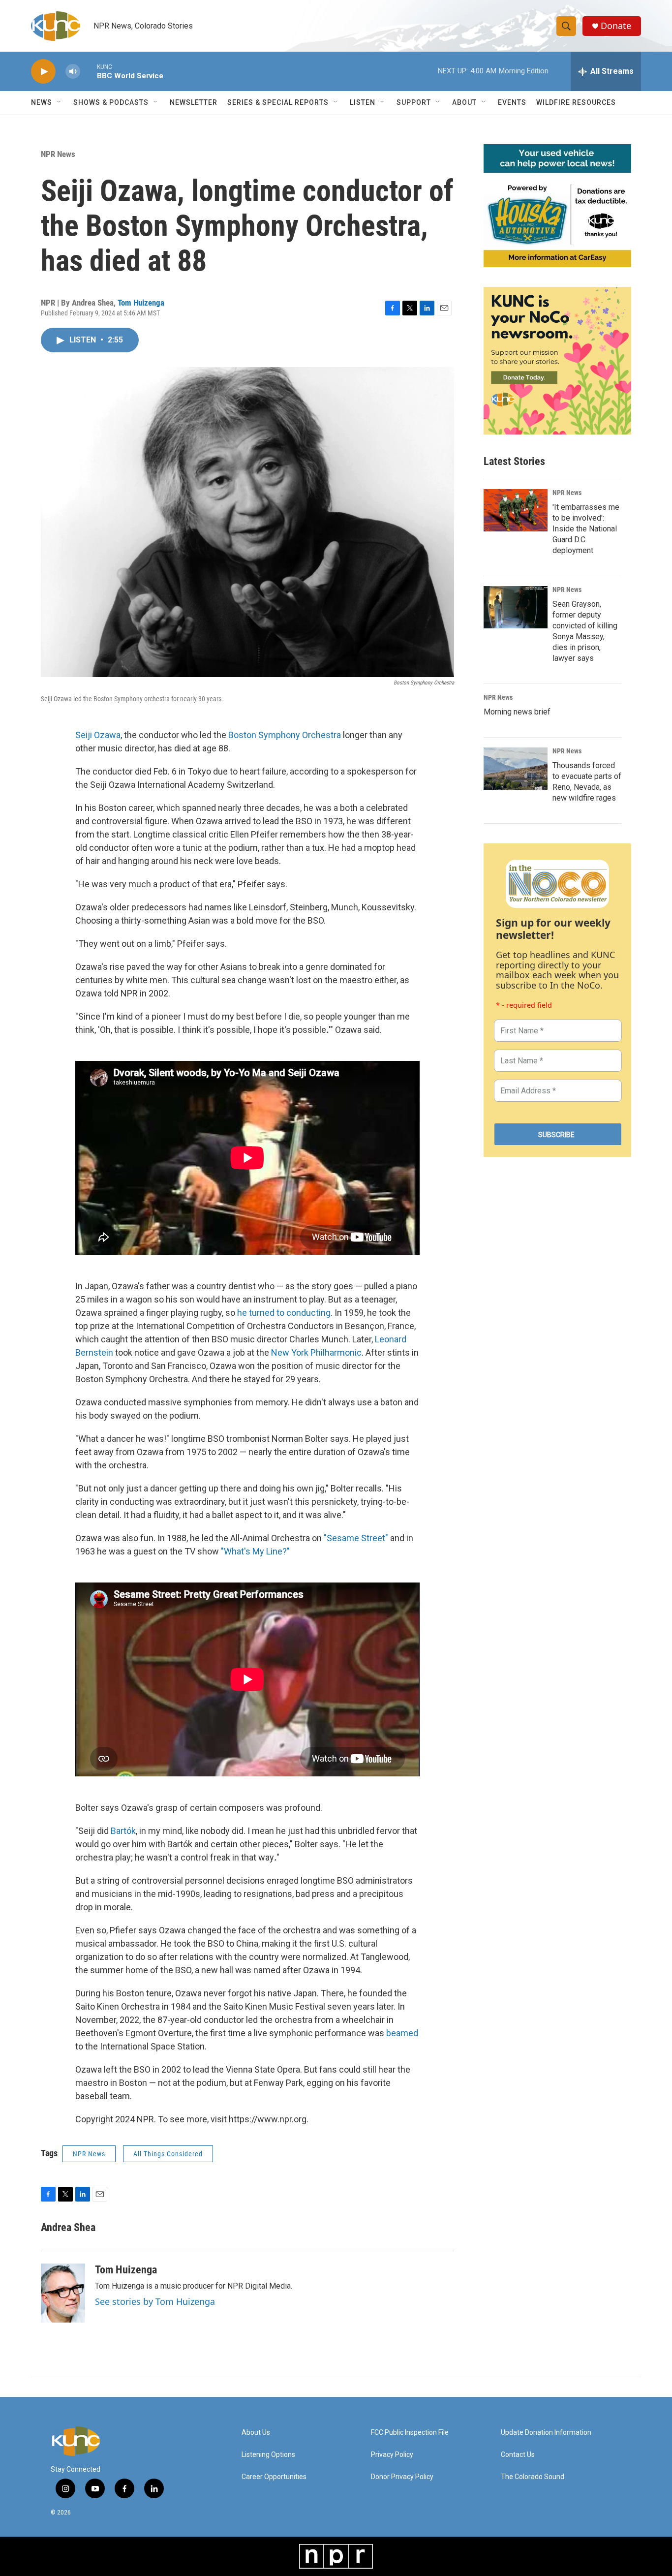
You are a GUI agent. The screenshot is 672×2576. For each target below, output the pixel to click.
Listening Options (268, 2455)
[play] (43, 72)
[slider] (89, 71)
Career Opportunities (274, 2477)
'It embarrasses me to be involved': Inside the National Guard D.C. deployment (586, 529)
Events (512, 102)
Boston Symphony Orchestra (285, 735)
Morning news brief (517, 712)
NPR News (58, 154)
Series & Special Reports (278, 102)
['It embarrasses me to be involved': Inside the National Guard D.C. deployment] (516, 510)
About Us (256, 2433)
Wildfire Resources (576, 102)
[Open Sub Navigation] (60, 102)
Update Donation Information (546, 2433)
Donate (616, 26)
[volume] (73, 72)
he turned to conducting (284, 1313)
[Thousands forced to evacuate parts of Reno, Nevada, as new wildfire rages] (516, 769)
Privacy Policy (392, 2455)
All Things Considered (168, 2154)
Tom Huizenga (141, 303)
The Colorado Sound (533, 2477)
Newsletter (194, 102)
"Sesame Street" (356, 1538)
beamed (402, 2033)
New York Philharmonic (316, 1352)
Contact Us (518, 2455)
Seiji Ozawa (98, 735)
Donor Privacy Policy (402, 2477)
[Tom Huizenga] (63, 2293)
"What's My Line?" (255, 1551)
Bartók (123, 1831)
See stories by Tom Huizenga (155, 2301)
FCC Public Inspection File (410, 2433)
